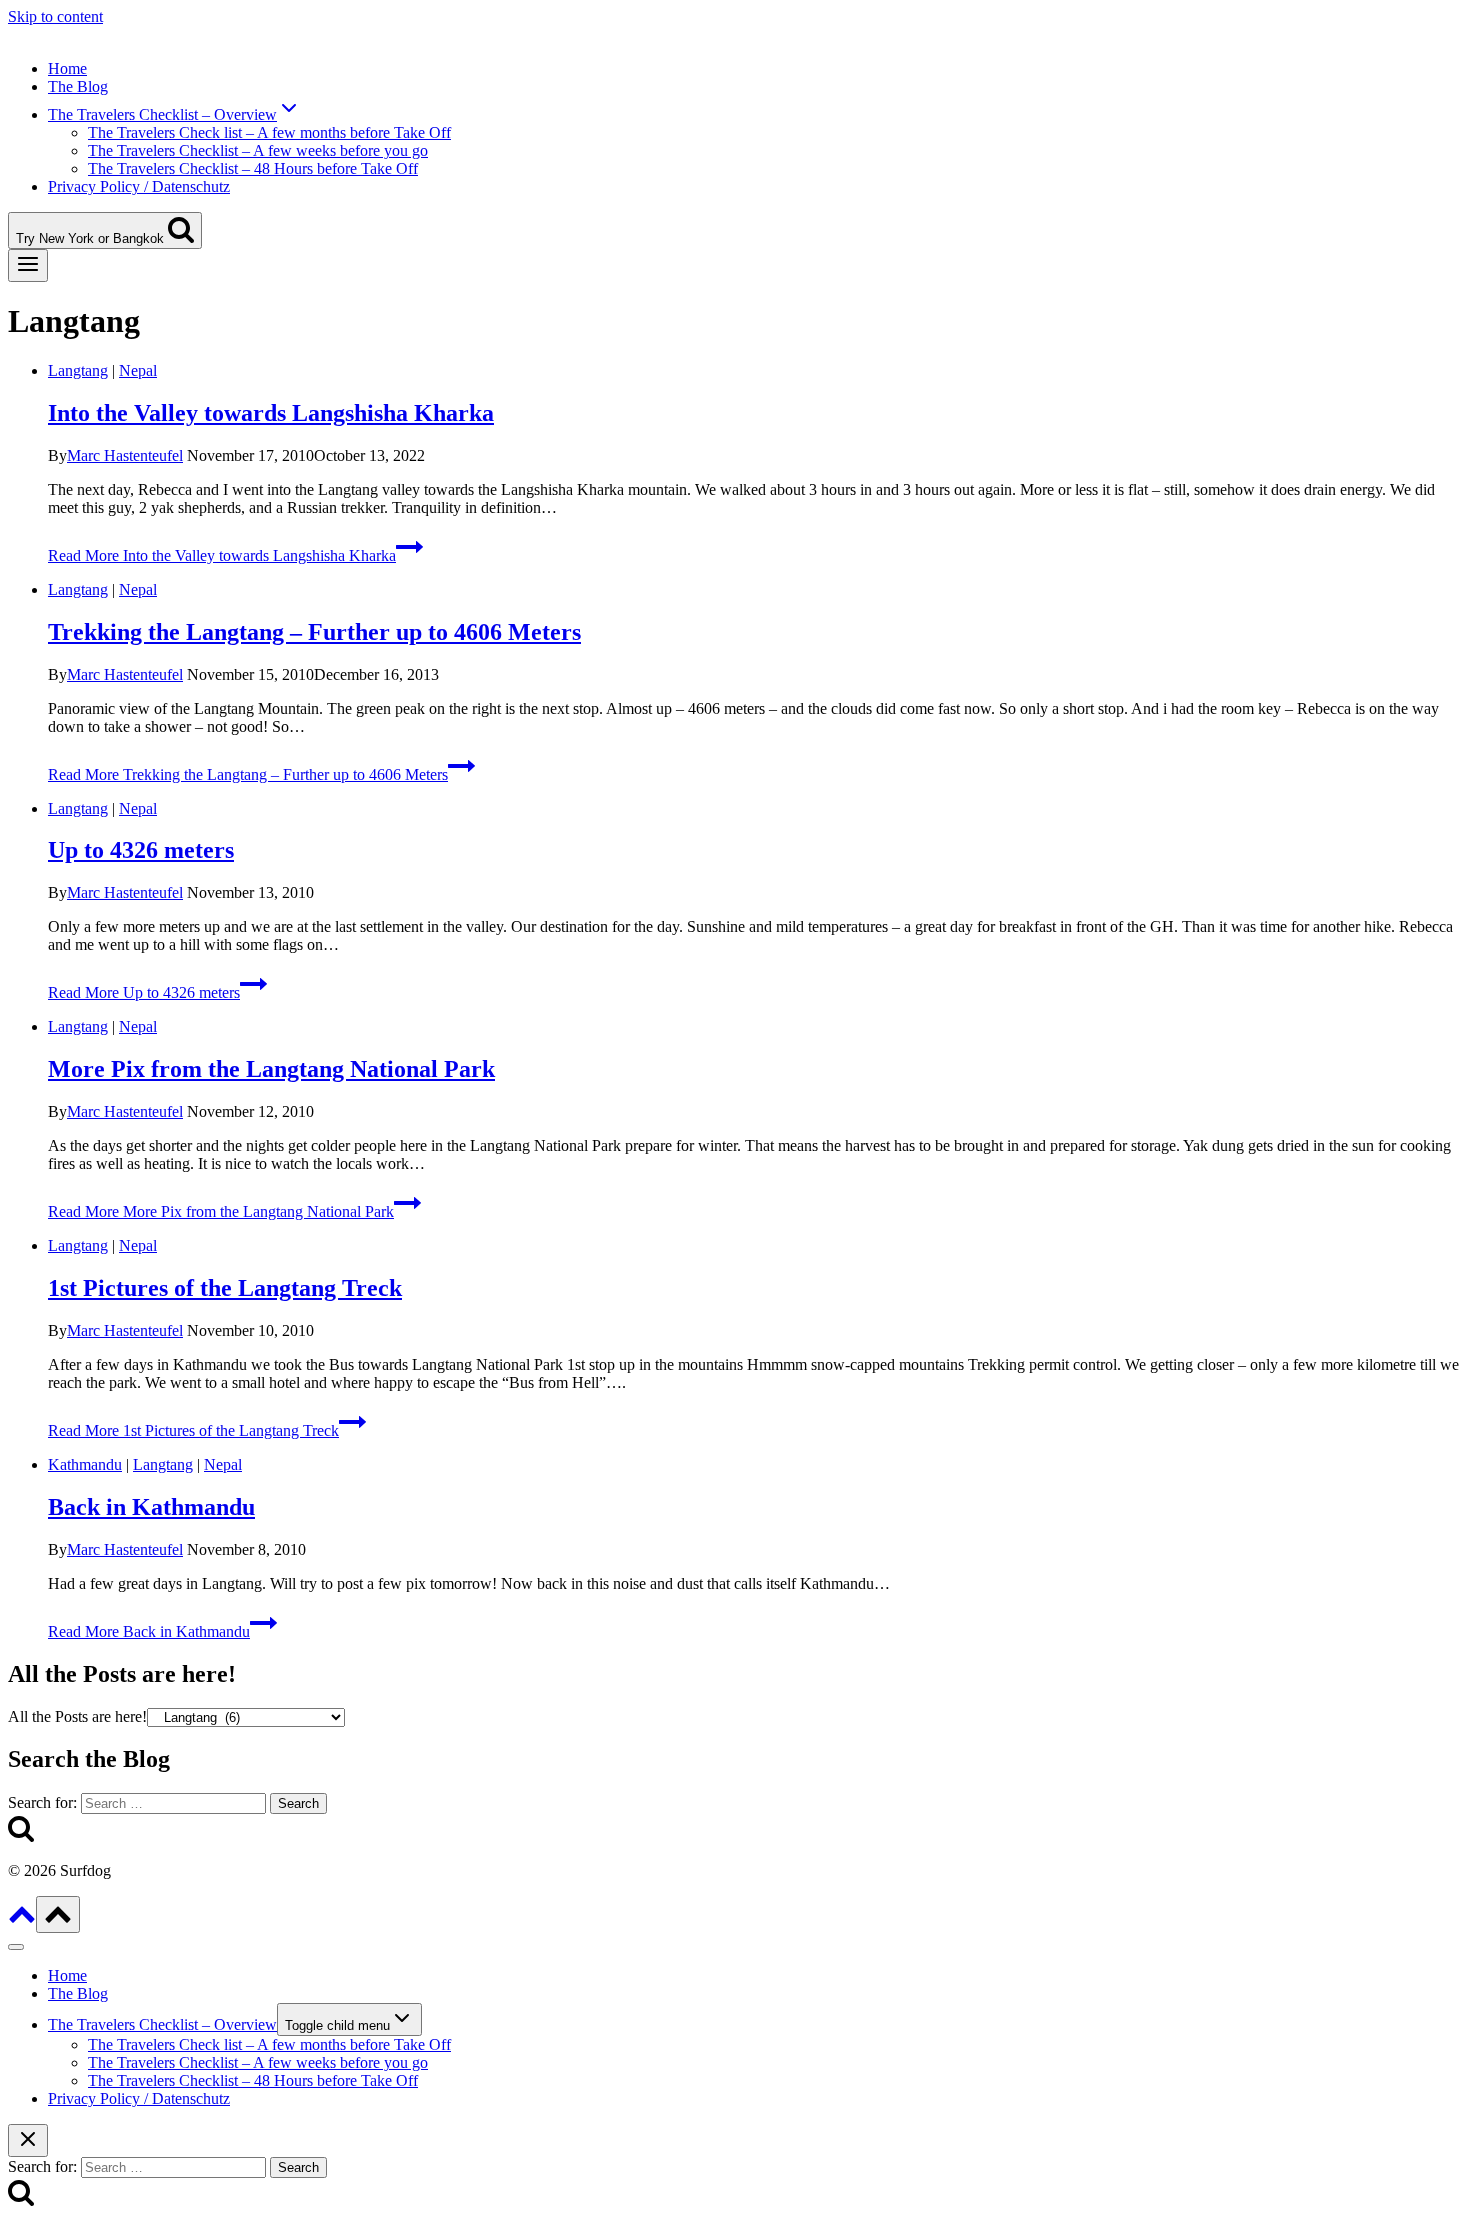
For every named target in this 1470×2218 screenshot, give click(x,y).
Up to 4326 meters (141, 850)
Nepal (138, 370)
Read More (222, 555)
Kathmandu (85, 1464)
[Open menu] (28, 265)
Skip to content (55, 16)
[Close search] (28, 2140)
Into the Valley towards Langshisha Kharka (271, 413)
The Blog (78, 86)
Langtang (78, 370)
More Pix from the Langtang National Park (271, 1069)
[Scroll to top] (22, 1921)
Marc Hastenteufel (125, 455)
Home (67, 68)
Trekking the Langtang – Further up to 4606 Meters (314, 632)
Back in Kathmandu (151, 1507)
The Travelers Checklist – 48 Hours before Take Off (253, 168)
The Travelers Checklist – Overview (162, 2024)
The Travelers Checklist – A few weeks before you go (258, 150)
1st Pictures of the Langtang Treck (225, 1288)
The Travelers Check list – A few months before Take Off (269, 132)
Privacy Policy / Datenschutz (139, 186)
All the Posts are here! (77, 1716)
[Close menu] (16, 1947)
